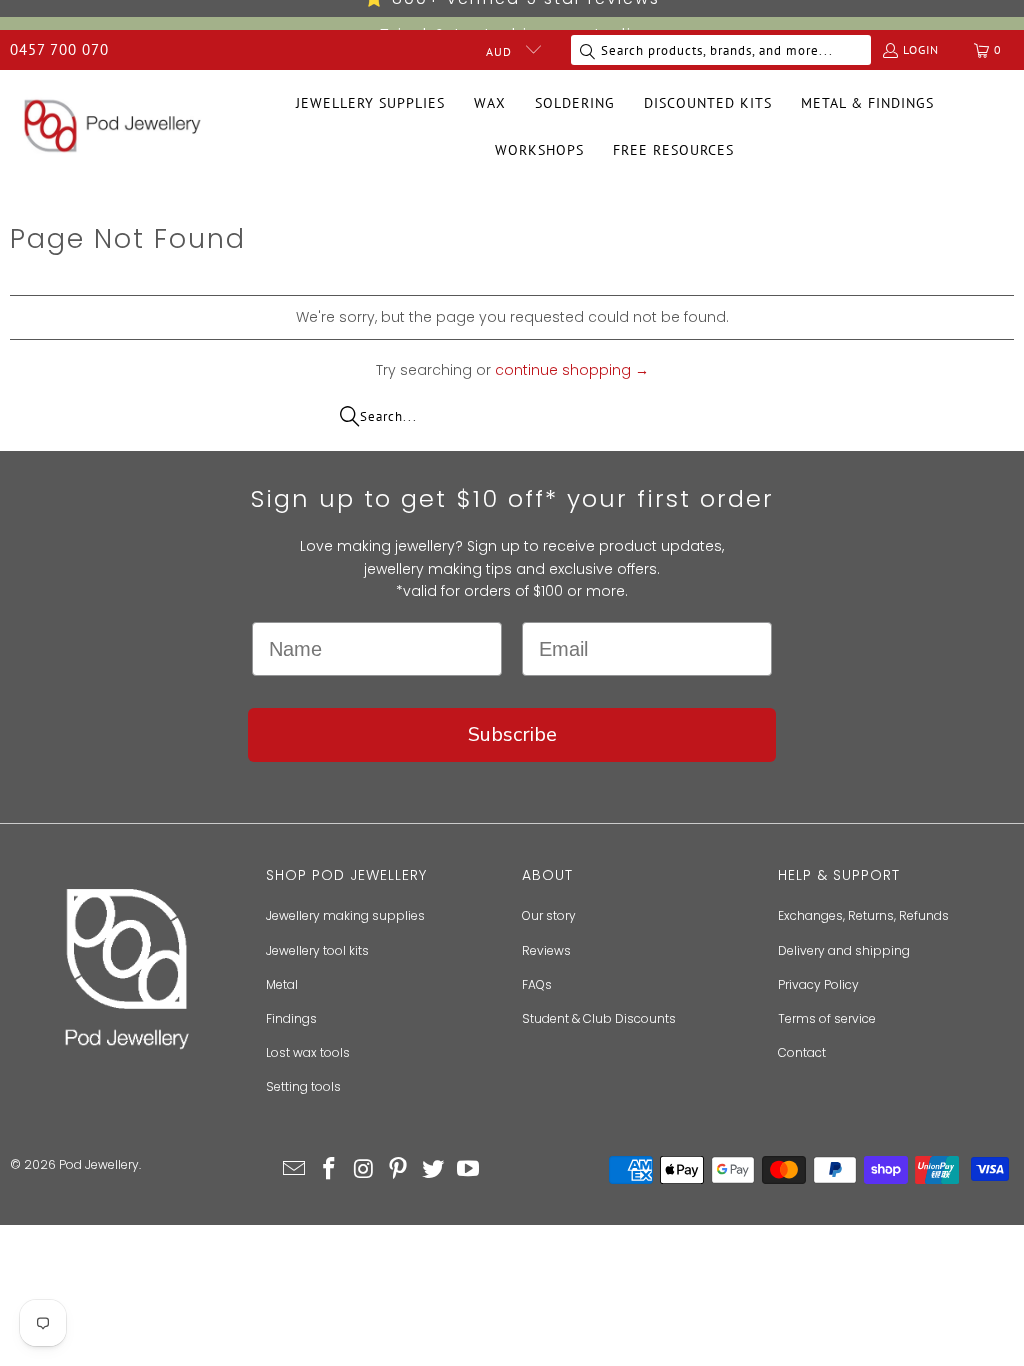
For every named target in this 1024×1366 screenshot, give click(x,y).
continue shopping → (572, 370)
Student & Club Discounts (599, 1018)
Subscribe (512, 734)
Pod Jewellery (99, 1164)
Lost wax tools (308, 1052)
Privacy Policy (818, 984)
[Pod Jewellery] (112, 127)
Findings (291, 1018)
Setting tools (303, 1086)
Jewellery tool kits (317, 950)
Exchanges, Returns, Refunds (863, 915)
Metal (282, 984)
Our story (549, 915)
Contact (802, 1052)
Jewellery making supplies (345, 915)
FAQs (537, 984)
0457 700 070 (59, 49)
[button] (370, 103)
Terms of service (827, 1018)
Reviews (546, 950)
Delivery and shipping (844, 950)
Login (921, 49)
